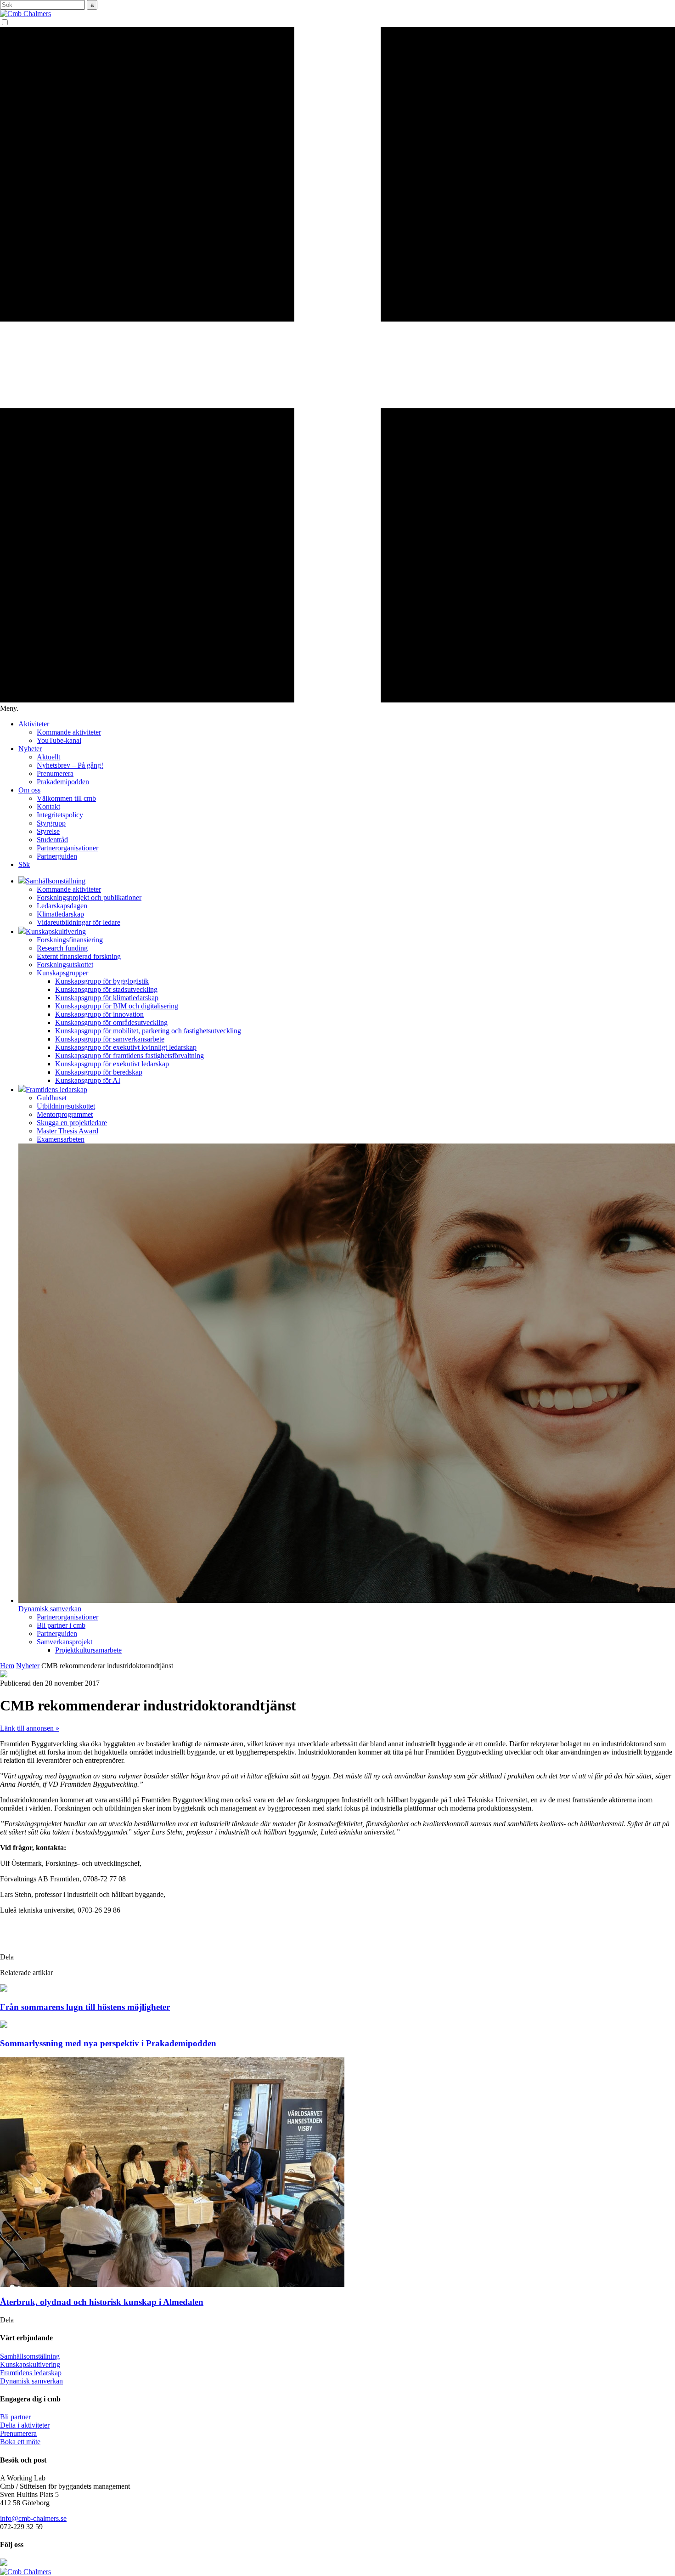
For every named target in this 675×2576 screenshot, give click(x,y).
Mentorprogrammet (65, 1114)
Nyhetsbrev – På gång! (70, 765)
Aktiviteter (34, 724)
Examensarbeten (61, 1139)
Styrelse (48, 831)
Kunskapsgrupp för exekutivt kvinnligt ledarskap (126, 1047)
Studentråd (52, 840)
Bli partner (15, 2417)
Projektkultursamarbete (88, 1650)
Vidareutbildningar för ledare (79, 922)
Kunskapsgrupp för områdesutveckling (111, 1022)
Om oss (29, 790)
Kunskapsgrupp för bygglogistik (102, 981)
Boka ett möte (20, 2442)
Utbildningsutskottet (66, 1106)
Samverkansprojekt (65, 1642)
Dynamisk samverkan (31, 2381)
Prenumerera (55, 773)
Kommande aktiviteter (69, 732)
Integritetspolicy (60, 815)
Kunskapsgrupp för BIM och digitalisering (117, 1006)
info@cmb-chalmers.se (33, 2518)
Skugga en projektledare (72, 1123)
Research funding (62, 948)
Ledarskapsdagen (62, 906)
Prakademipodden (63, 782)
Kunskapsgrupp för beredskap (99, 1072)
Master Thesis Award (67, 1131)
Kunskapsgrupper (62, 973)
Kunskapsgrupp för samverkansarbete (110, 1039)
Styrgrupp (51, 823)
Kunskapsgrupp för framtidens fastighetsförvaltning (129, 1056)
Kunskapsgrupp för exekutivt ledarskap (112, 1064)
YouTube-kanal (59, 740)
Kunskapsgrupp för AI (88, 1080)
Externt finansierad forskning (79, 956)
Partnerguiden (57, 856)
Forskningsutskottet (65, 965)
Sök (24, 864)
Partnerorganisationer (67, 848)
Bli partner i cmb (61, 1625)
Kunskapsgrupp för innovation (99, 1014)
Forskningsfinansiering (70, 940)
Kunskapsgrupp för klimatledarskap (107, 998)
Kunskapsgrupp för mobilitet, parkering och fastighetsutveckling (148, 1031)
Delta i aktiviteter (25, 2425)
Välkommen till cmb (66, 798)
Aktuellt (48, 757)
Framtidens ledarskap (31, 2373)
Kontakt (48, 807)
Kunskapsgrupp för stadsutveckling (106, 989)
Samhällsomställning (30, 2356)
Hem (7, 1666)
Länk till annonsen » (30, 1728)
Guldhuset (52, 1098)
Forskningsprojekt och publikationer (89, 897)
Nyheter (30, 749)
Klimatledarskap (60, 914)
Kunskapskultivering (30, 2364)
